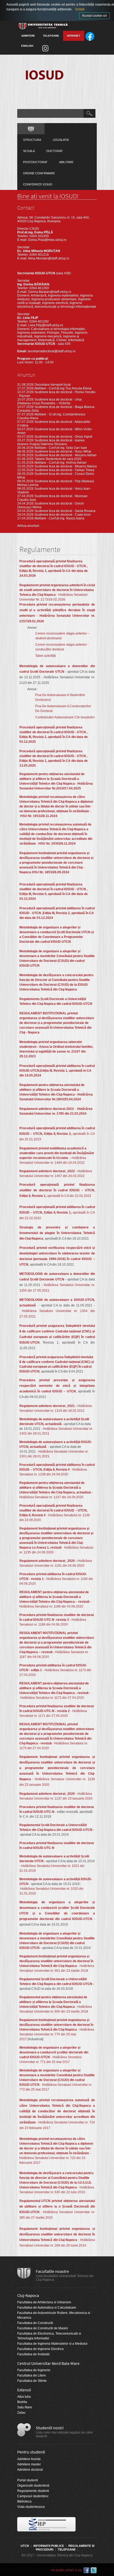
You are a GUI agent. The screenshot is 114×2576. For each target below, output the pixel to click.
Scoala (29, 151)
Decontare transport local (53, 385)
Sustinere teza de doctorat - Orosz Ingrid (63, 437)
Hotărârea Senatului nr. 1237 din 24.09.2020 (51, 1497)
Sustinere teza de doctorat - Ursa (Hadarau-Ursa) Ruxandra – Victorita (49, 401)
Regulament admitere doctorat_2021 (47, 1406)
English (27, 46)
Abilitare (66, 162)
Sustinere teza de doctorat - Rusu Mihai (63, 451)
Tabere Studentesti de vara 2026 (58, 459)
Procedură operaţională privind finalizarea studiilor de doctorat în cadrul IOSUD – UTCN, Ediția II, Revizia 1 (57, 1190)
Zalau (21, 2413)
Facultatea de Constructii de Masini (43, 2328)
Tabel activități (45, 656)
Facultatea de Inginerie (34, 2370)
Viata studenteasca (31, 2507)
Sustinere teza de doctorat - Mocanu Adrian (65, 455)
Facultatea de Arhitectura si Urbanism (44, 2302)
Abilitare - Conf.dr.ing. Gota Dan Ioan (61, 448)
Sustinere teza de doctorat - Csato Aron (63, 515)
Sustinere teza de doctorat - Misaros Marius (66, 466)
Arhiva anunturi (28, 526)
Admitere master (29, 2464)
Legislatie (61, 140)
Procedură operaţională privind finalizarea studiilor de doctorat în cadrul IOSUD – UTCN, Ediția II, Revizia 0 (53, 1510)
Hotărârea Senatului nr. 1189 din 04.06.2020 (51, 1606)
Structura (32, 140)
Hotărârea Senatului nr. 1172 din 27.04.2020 (52, 1698)
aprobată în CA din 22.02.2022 (69, 1196)
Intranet (74, 36)
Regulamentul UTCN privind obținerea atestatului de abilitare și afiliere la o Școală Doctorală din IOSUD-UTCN (57, 2206)
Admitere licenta (29, 2459)
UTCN (25, 2546)
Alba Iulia (24, 2397)
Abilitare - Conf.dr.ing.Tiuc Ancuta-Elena (63, 388)
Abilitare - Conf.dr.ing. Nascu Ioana (59, 518)
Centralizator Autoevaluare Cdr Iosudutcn (65, 717)
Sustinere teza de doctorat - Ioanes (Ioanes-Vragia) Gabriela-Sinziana (51, 442)
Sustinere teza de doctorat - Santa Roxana (65, 511)
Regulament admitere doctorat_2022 (47, 1171)
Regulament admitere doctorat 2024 (47, 1109)
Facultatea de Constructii (35, 2323)
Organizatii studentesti (33, 2486)
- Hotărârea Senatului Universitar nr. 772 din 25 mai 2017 (57, 2080)
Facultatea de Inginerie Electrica (40, 2349)
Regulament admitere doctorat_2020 (47, 1561)
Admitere (28, 36)
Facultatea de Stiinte (32, 2381)
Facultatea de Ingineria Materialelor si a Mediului (52, 2344)
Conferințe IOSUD (38, 184)
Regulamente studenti (33, 2491)
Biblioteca (24, 2501)
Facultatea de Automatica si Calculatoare (47, 2308)
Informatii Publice (49, 2546)
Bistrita (22, 2402)
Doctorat (55, 151)
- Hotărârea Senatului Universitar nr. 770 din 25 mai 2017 (57, 2030)
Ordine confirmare (39, 173)
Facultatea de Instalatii (33, 2354)
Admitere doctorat (30, 2470)
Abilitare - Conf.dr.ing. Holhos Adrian (60, 463)
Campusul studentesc (33, 2496)
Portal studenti (28, 2480)
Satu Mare (25, 2407)
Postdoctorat (35, 162)
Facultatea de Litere (32, 2375)
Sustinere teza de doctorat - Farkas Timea (64, 470)
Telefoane (51, 36)
